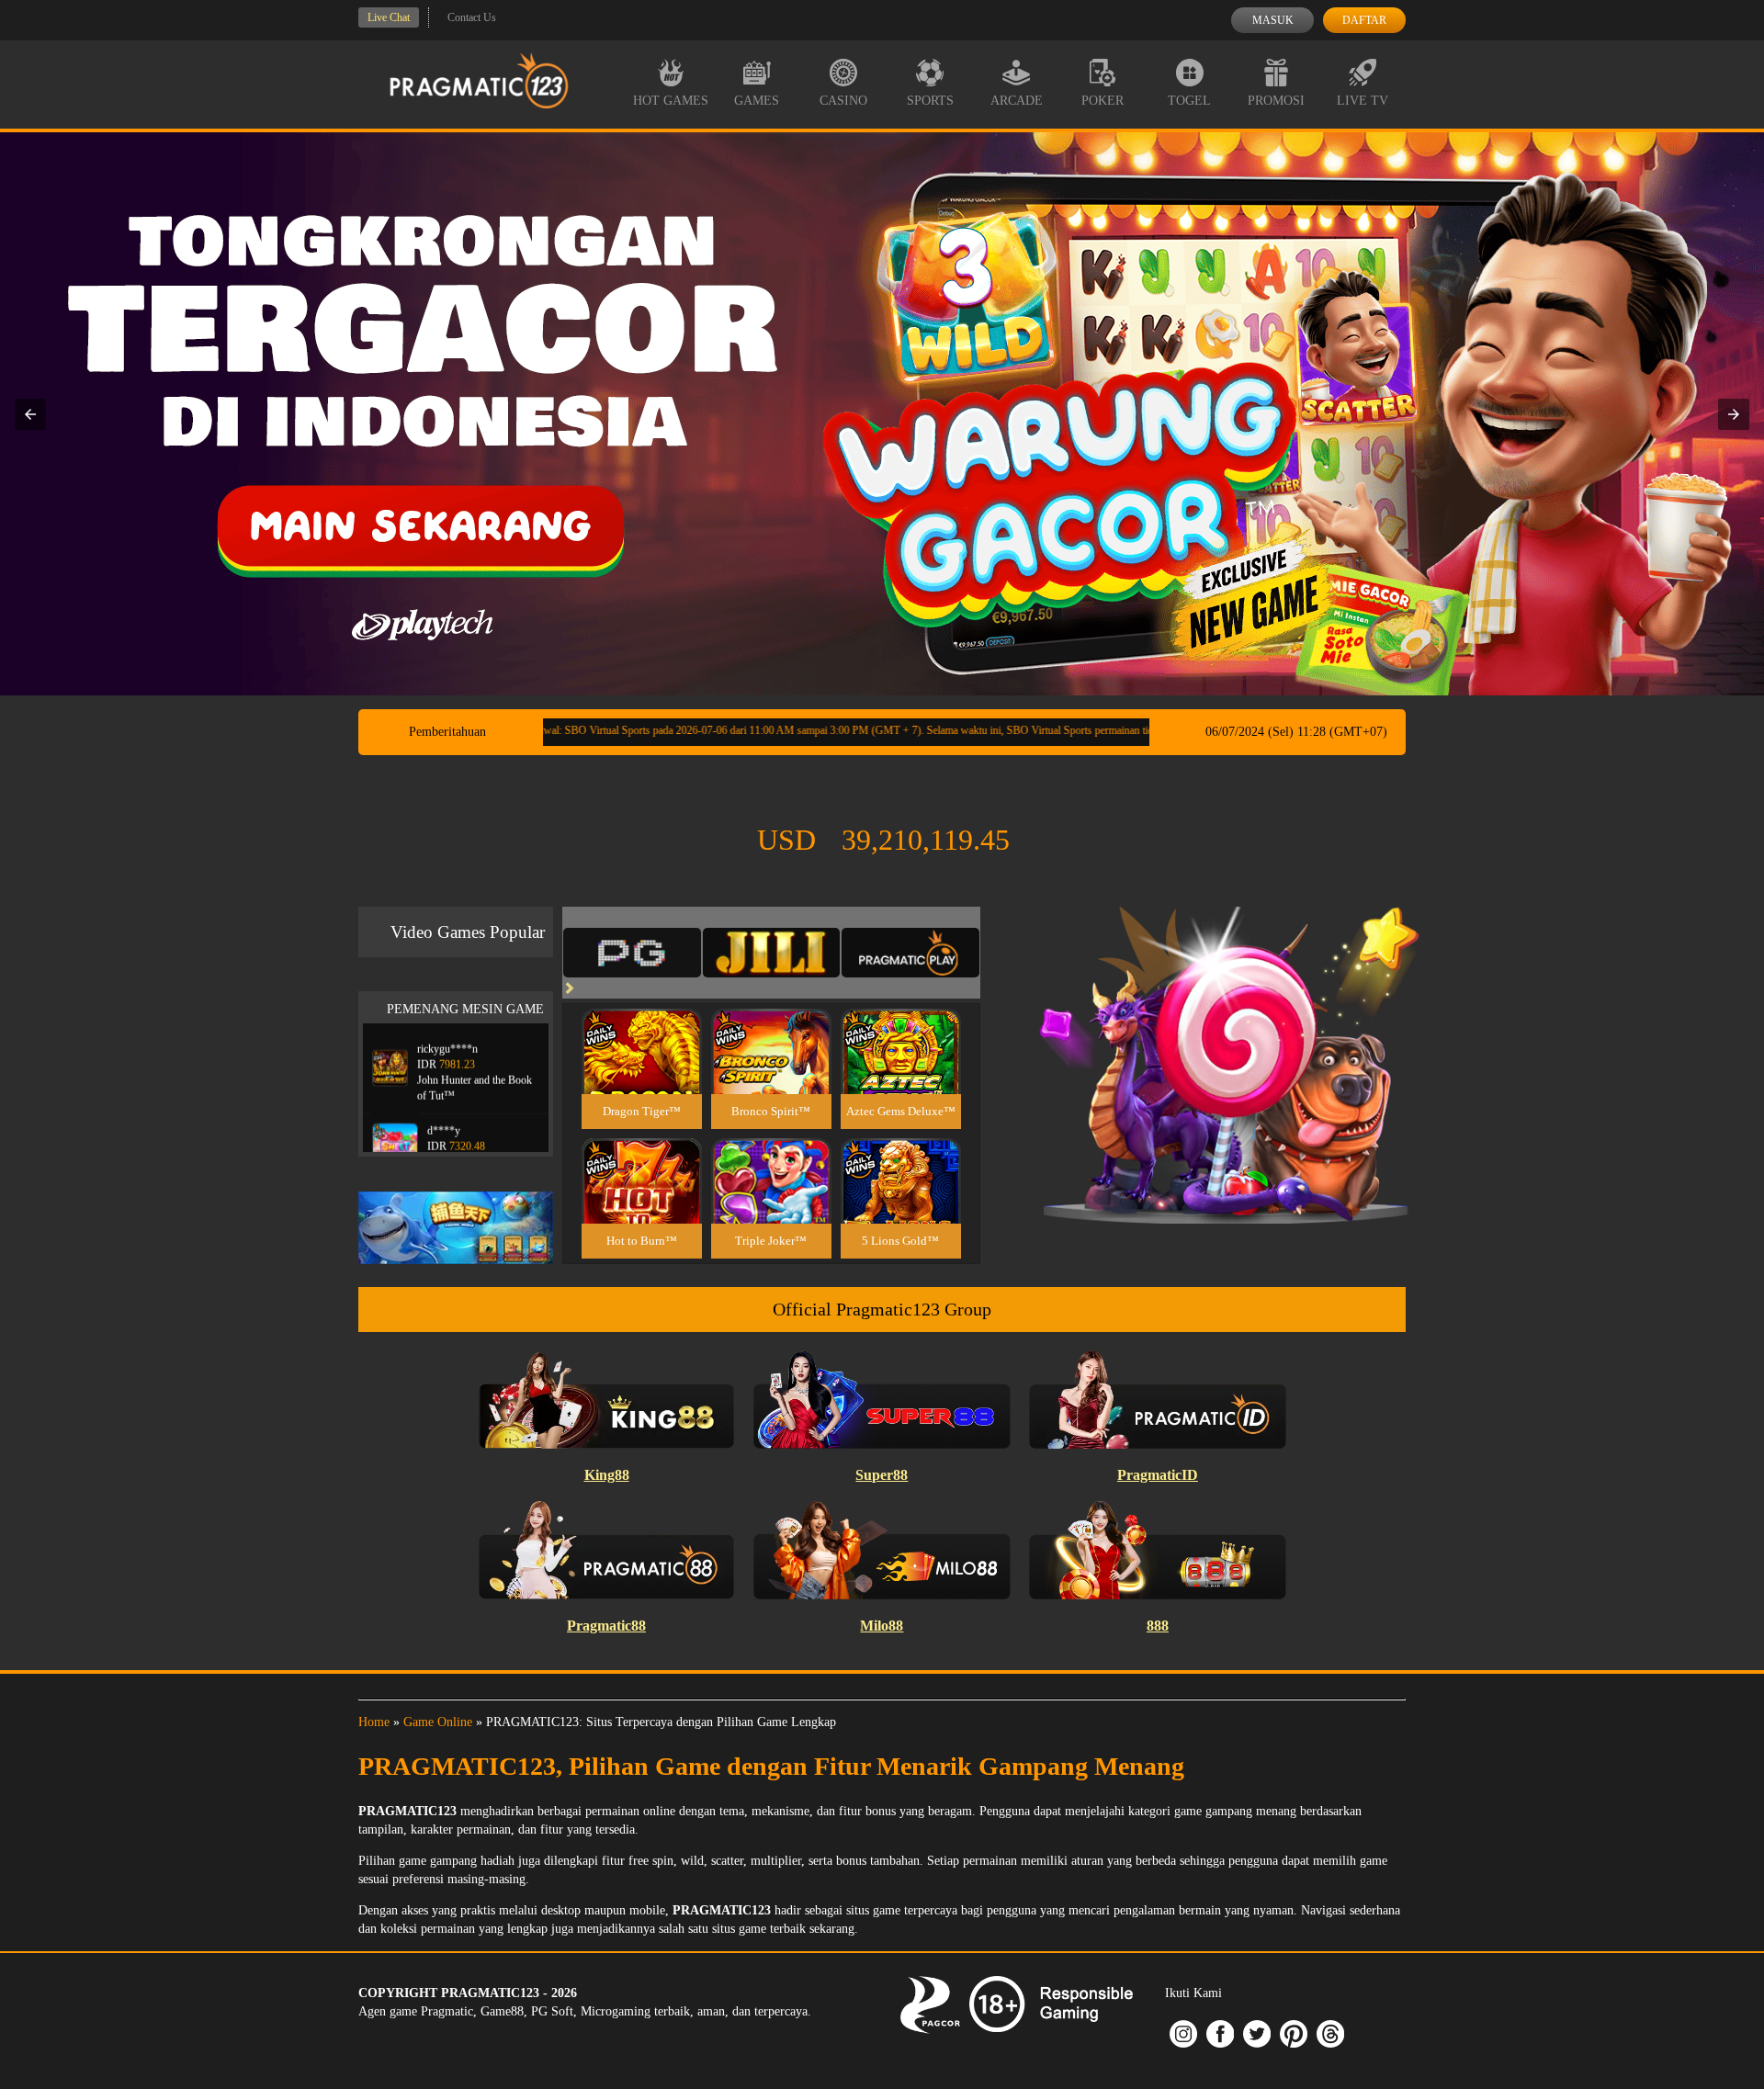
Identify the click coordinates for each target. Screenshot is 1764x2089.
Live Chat (389, 17)
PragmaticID (1158, 1475)
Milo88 (882, 1626)
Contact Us (472, 17)
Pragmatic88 (606, 1626)
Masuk (1273, 20)
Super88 (882, 1475)
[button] (30, 414)
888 (1158, 1626)
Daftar (1364, 20)
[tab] (632, 953)
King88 (607, 1475)
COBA (641, 1029)
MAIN (642, 1071)
